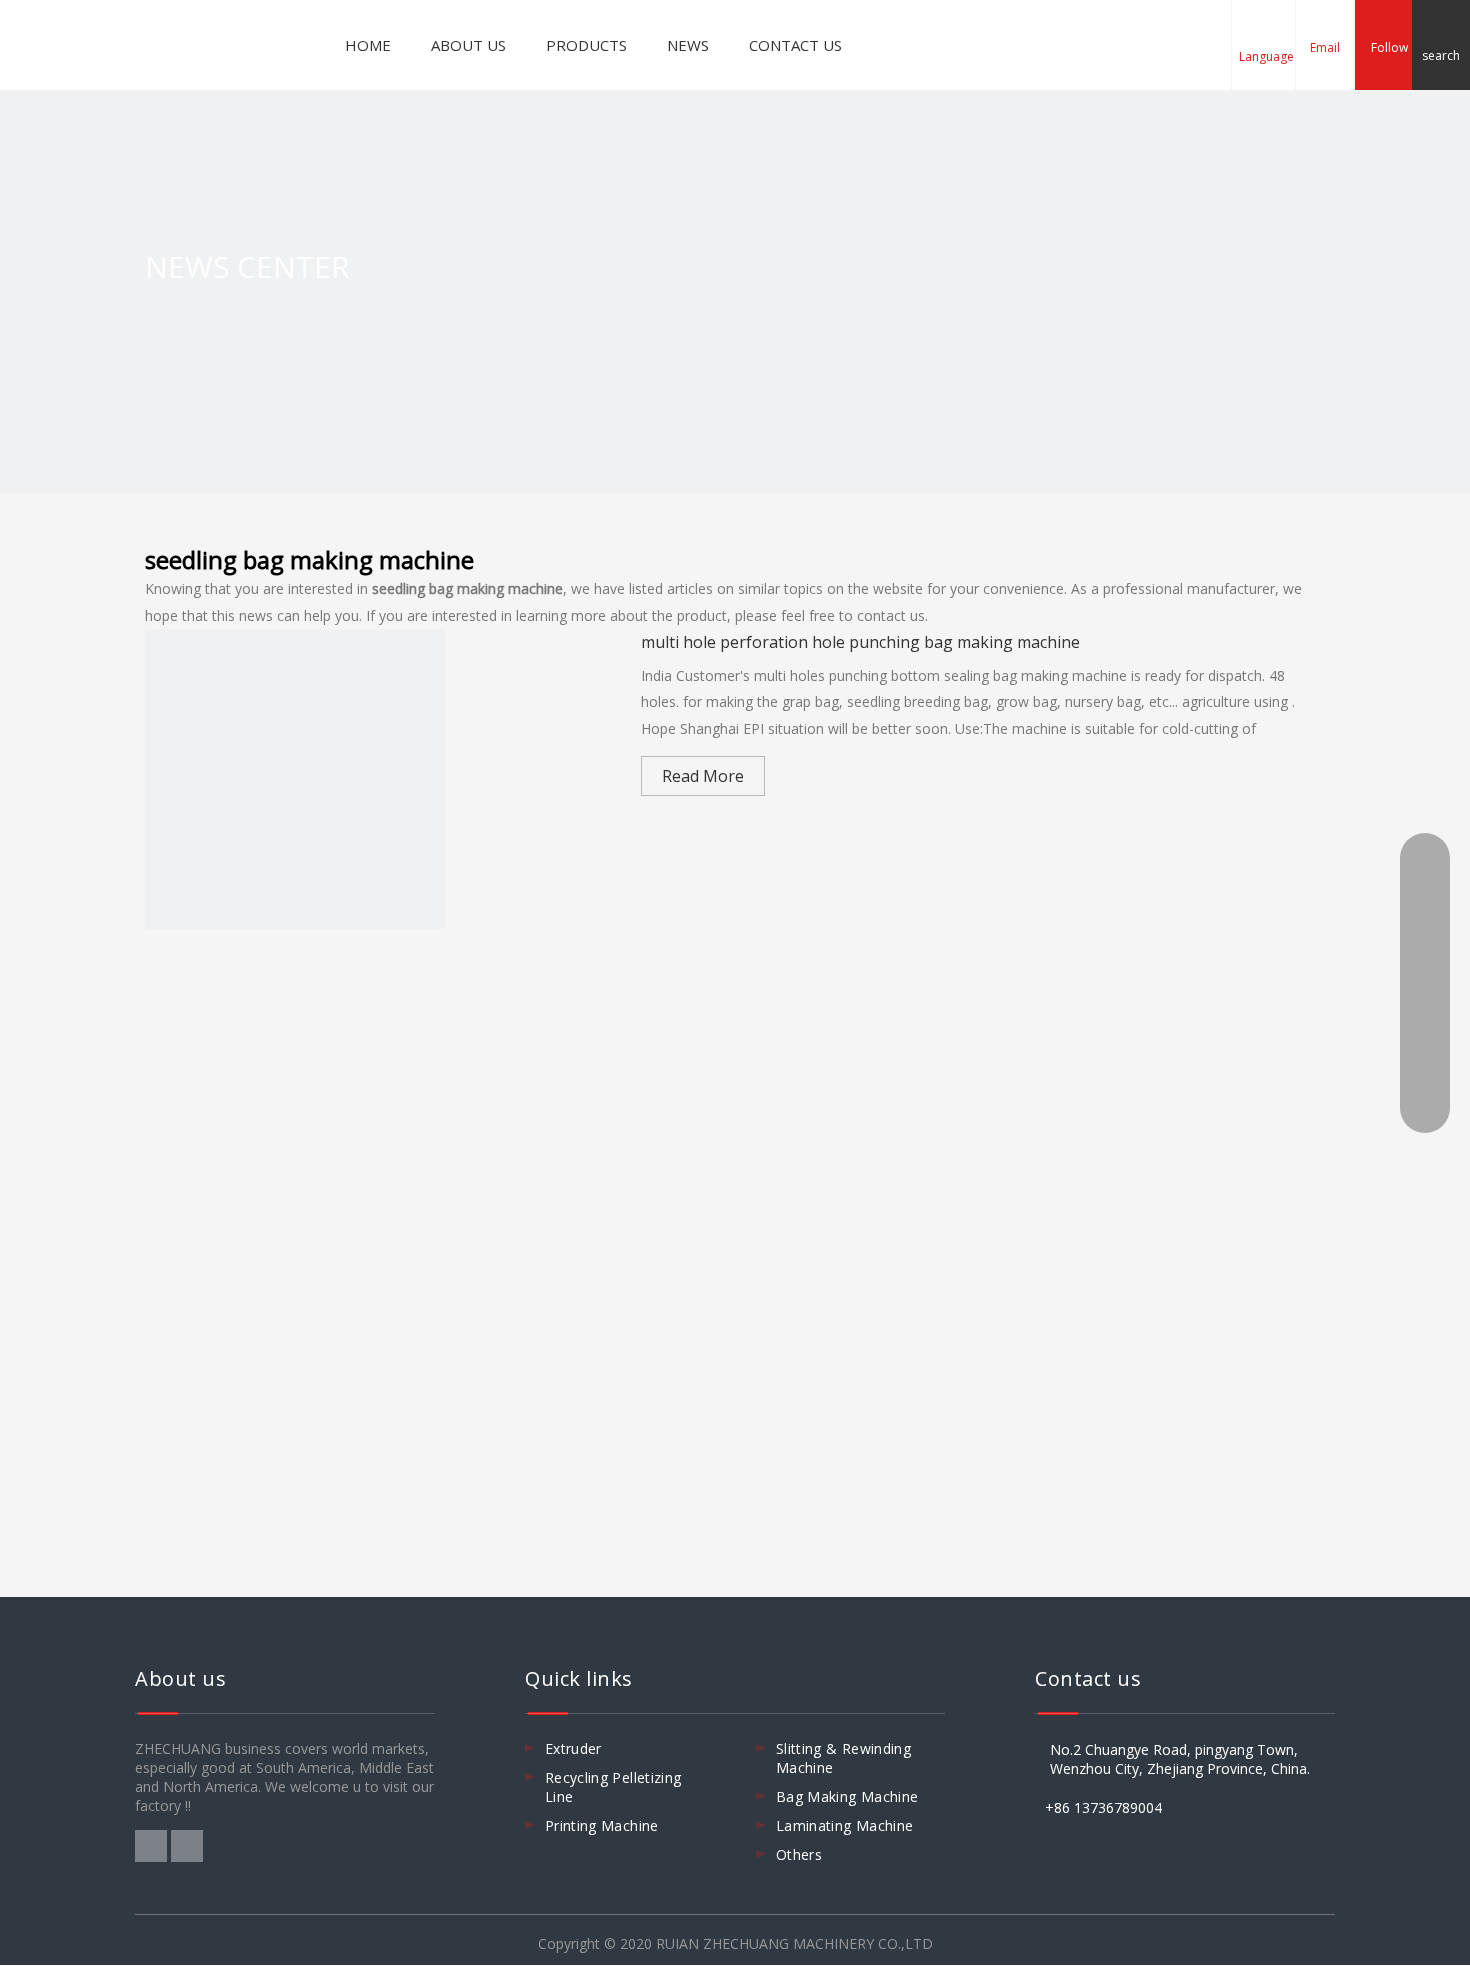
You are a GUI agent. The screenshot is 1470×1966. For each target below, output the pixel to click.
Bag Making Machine (847, 1796)
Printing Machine (602, 1825)
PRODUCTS (586, 45)
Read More (703, 776)
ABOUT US (468, 45)
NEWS (688, 45)
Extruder (573, 1748)
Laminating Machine (844, 1825)
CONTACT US (795, 45)
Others (799, 1854)
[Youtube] (187, 1844)
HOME (368, 45)
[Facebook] (153, 1844)
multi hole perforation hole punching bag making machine (860, 642)
